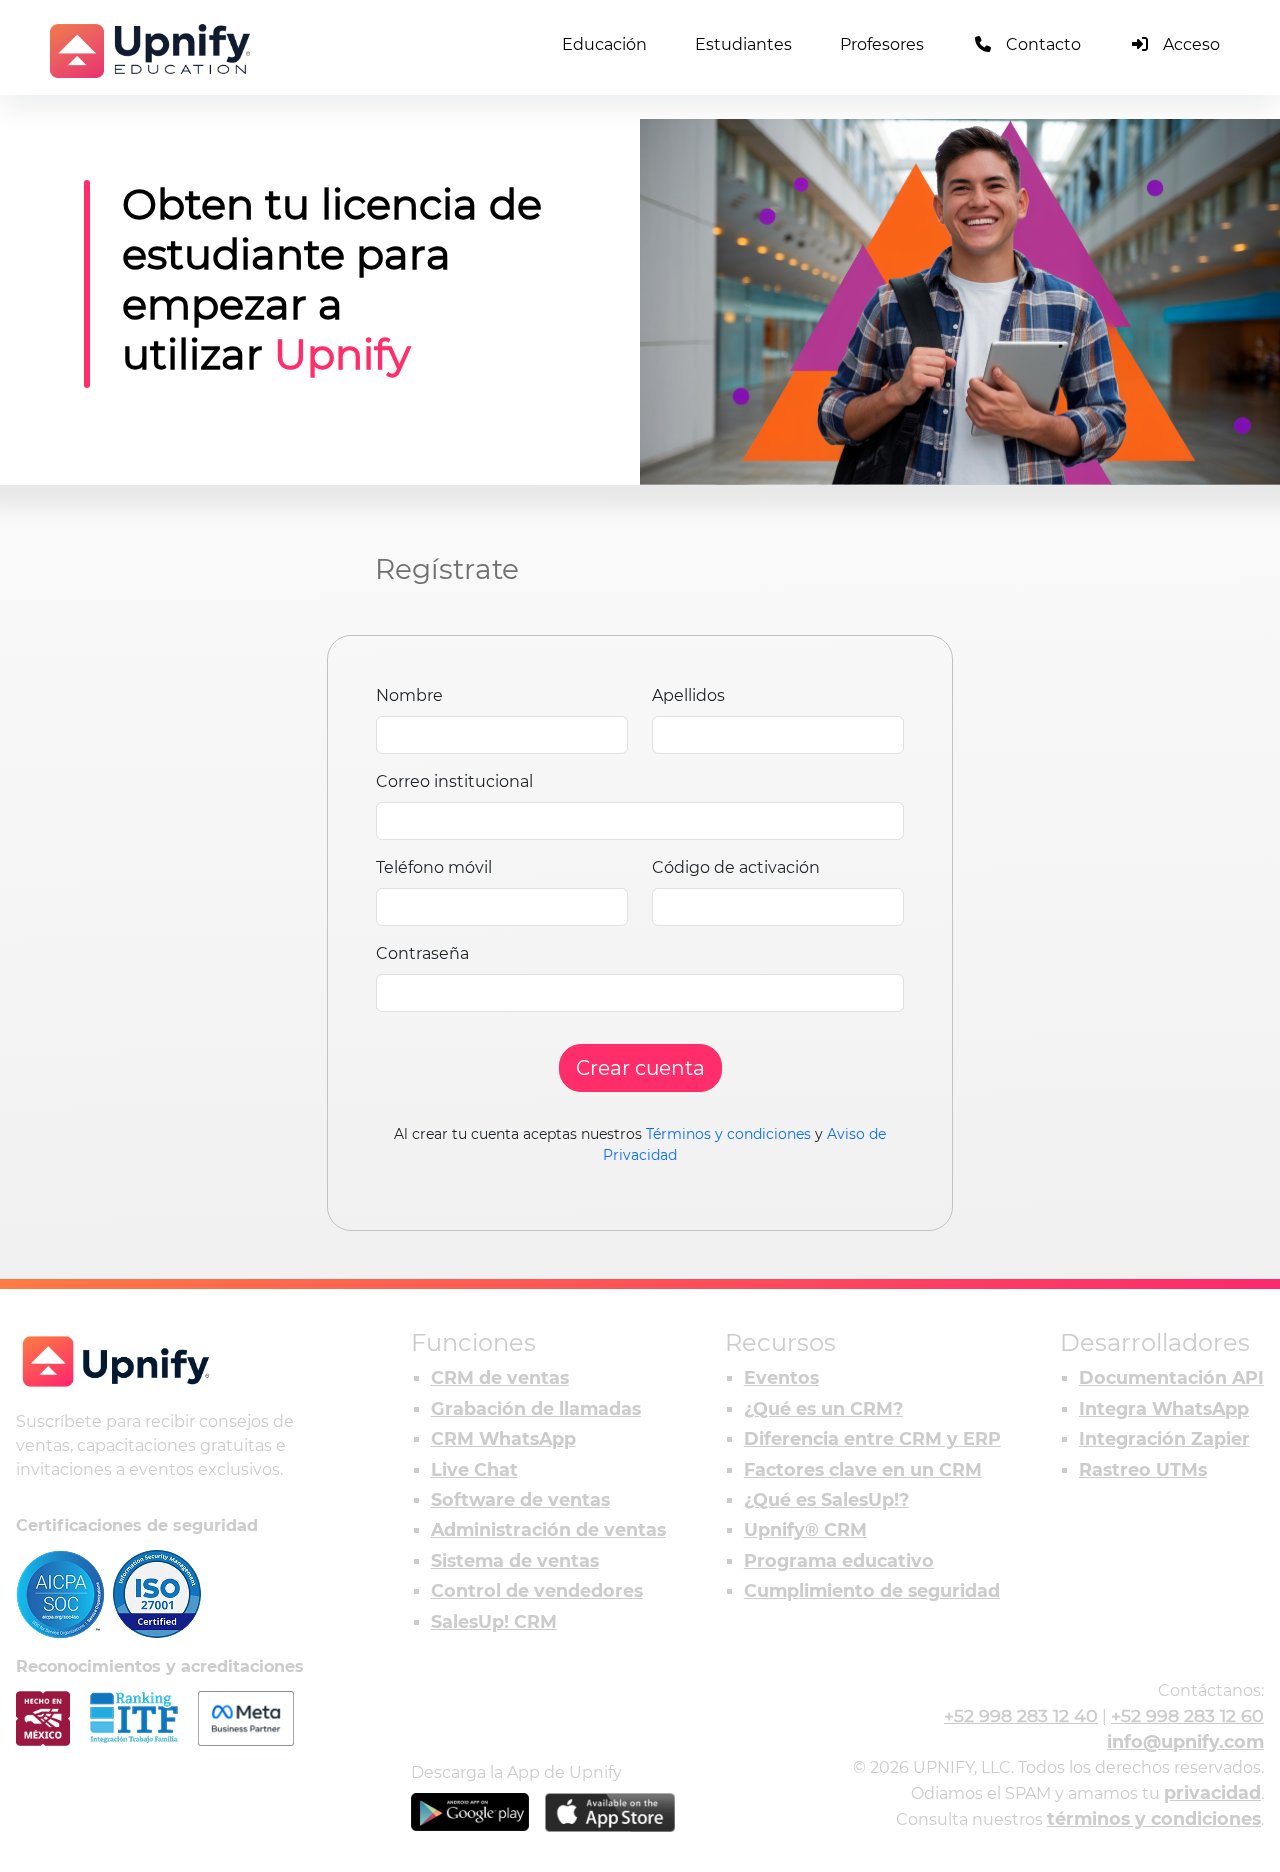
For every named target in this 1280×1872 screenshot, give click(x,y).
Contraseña (422, 953)
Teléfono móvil (434, 867)
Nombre (409, 695)
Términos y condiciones (728, 1134)
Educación (604, 44)
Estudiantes (743, 44)
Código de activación (736, 867)
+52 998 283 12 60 (1187, 1715)
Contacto (1043, 44)
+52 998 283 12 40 (1021, 1715)
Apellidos (688, 695)
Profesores (882, 44)
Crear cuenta (640, 1068)
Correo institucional (454, 781)
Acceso (1191, 44)
